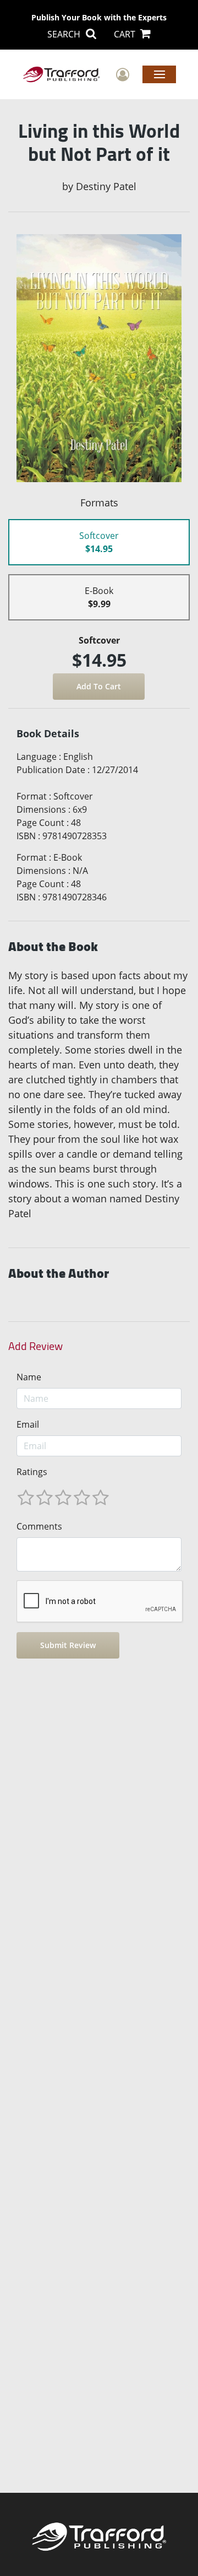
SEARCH (65, 34)
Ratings (32, 1472)
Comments (39, 1526)
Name (29, 1377)
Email (28, 1424)
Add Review (35, 1346)
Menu (159, 74)
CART (126, 34)
